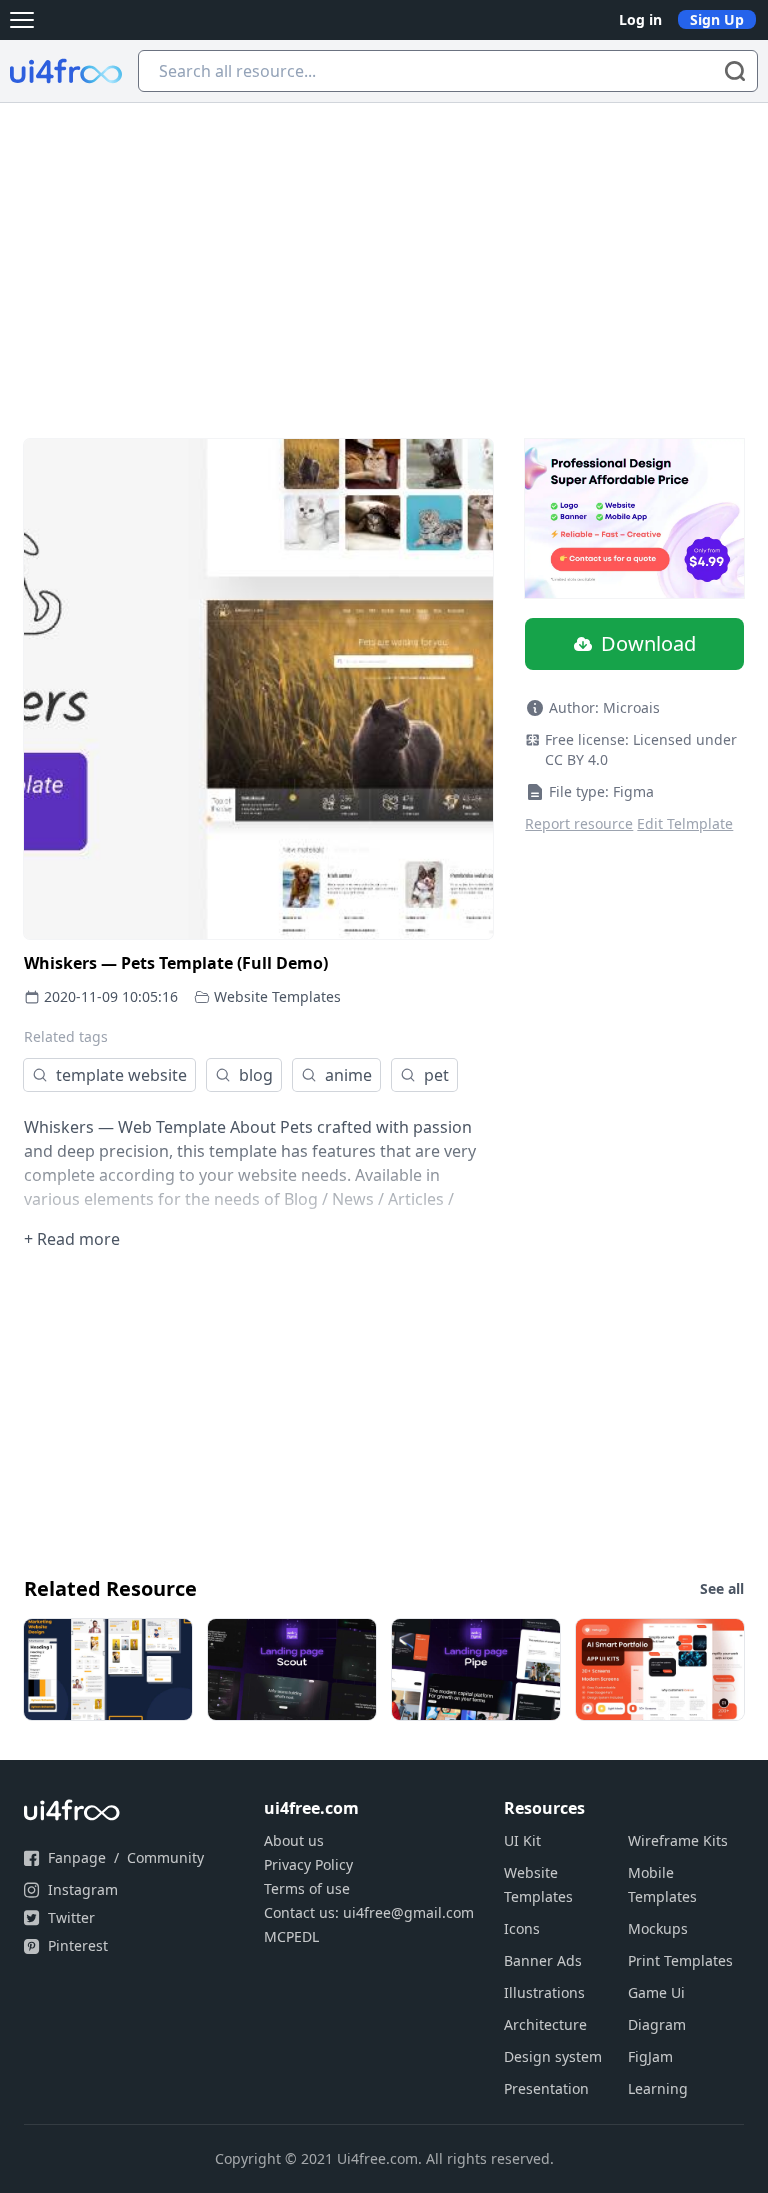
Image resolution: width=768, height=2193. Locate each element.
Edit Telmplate (685, 823)
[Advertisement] (384, 253)
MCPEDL (291, 1936)
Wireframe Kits (678, 1840)
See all (722, 1588)
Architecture (545, 2024)
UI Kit (522, 1840)
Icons (522, 1928)
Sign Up (717, 19)
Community (165, 1857)
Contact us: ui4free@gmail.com (369, 1912)
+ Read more (72, 1239)
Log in (640, 19)
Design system (553, 2056)
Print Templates (680, 1960)
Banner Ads (543, 1960)
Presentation (546, 2088)
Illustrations (544, 1992)
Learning (658, 2088)
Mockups (658, 1928)
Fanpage (77, 1857)
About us (294, 1840)
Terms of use (307, 1888)
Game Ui (656, 1992)
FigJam (650, 2056)
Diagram (657, 2024)
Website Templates (277, 996)
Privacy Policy (308, 1864)
